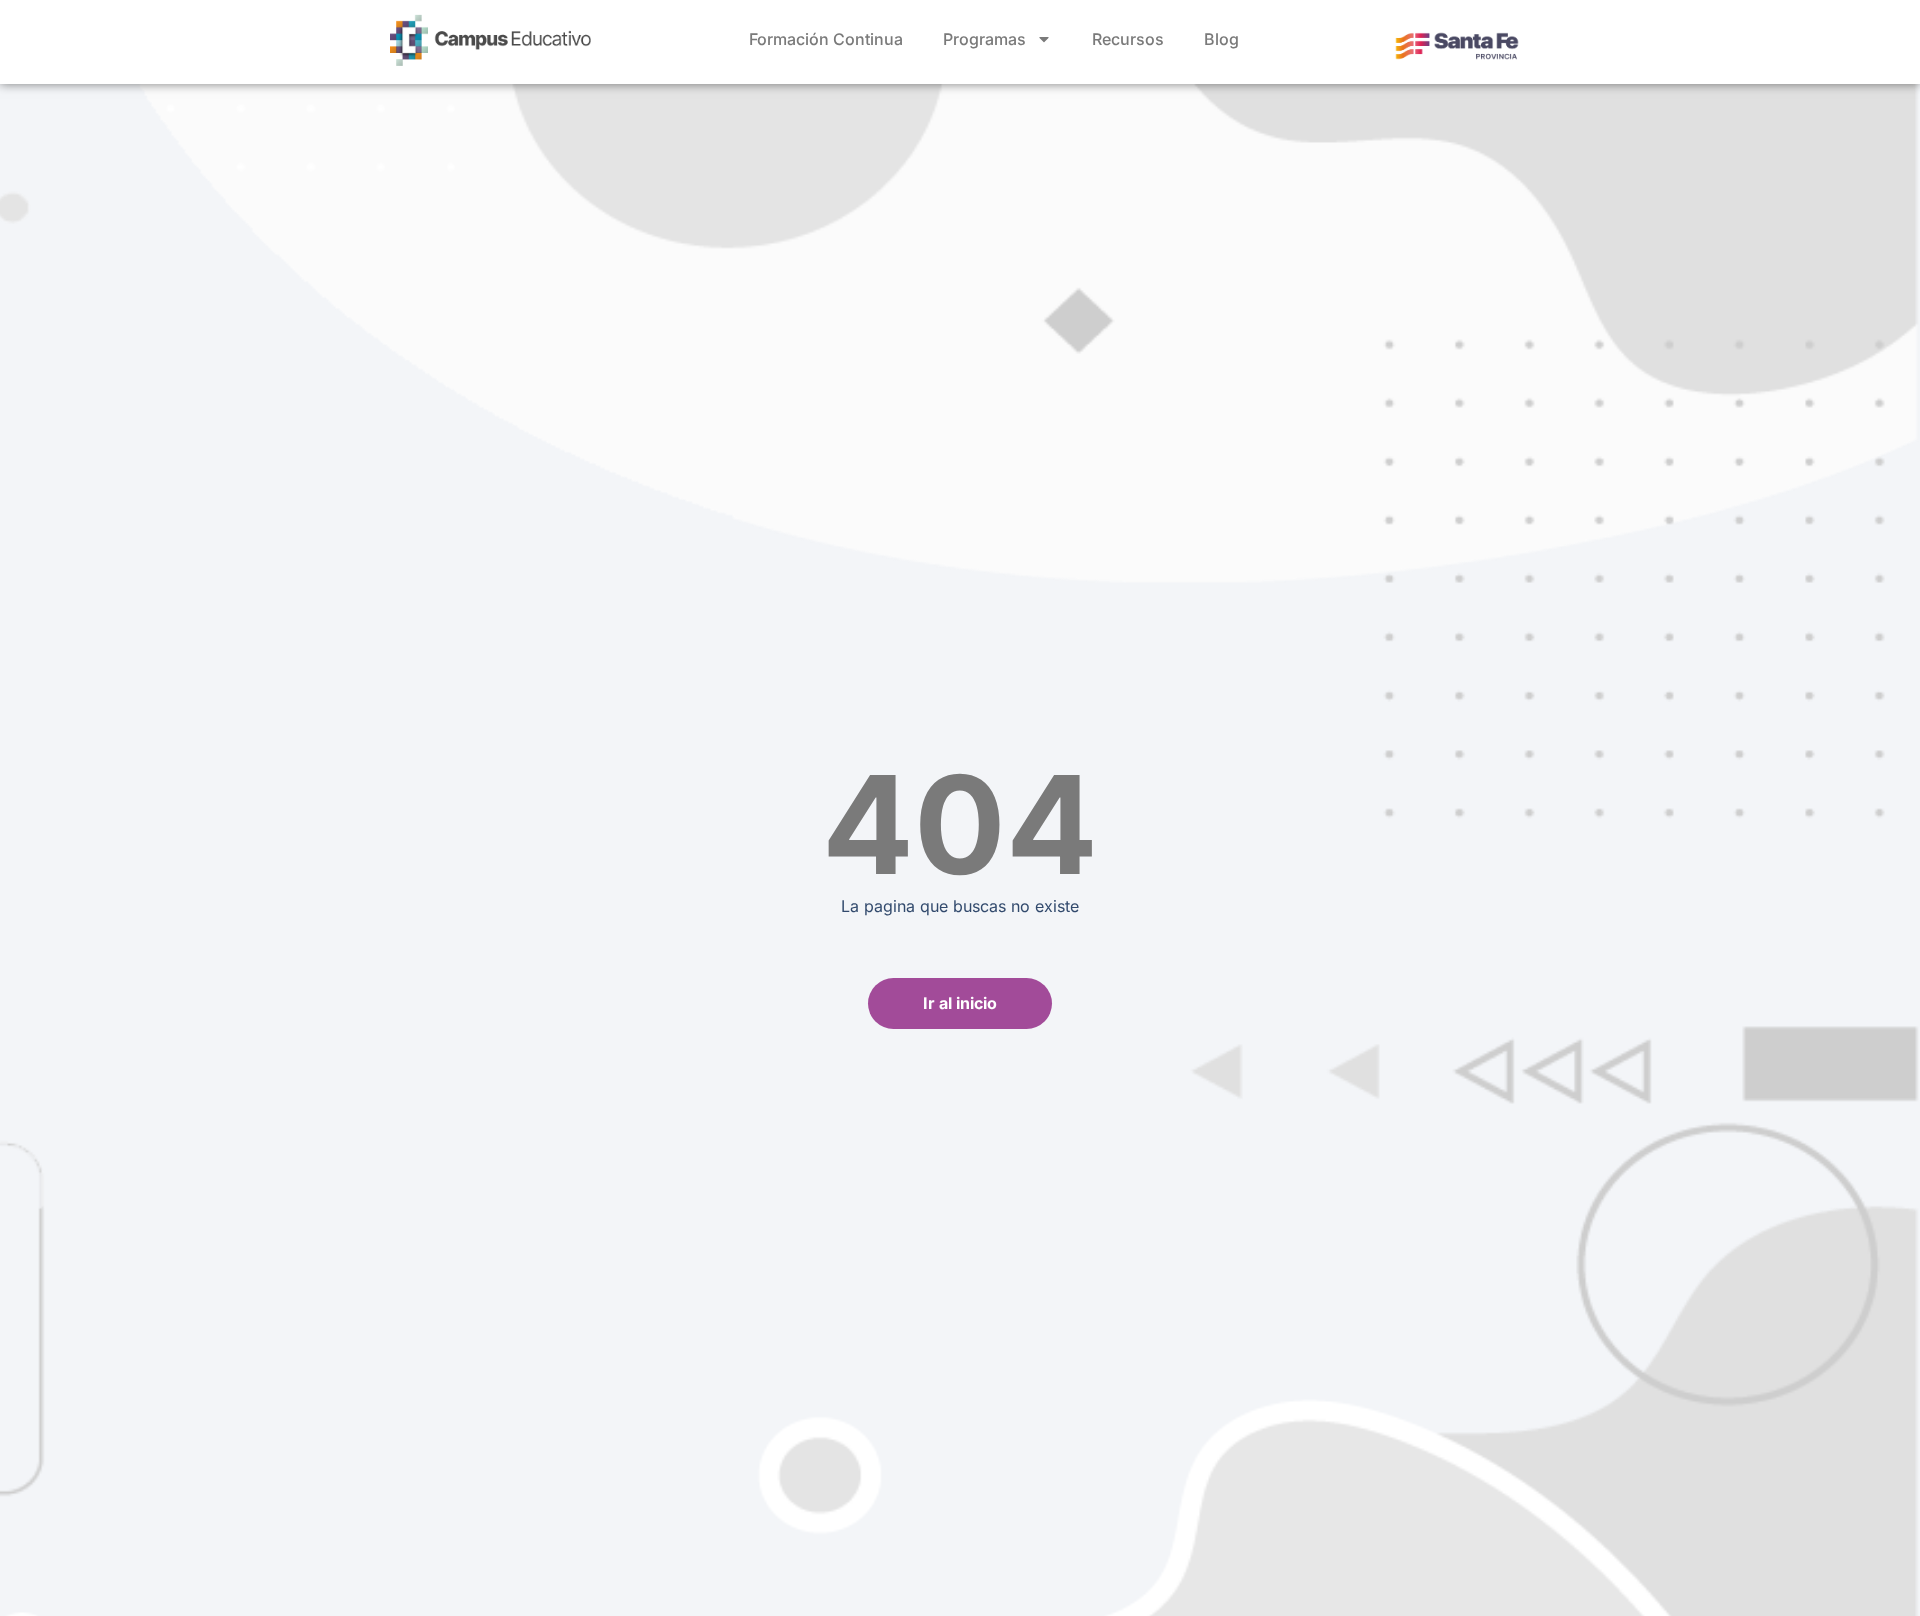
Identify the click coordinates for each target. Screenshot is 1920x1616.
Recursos (1128, 39)
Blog (1221, 39)
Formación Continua (826, 39)
